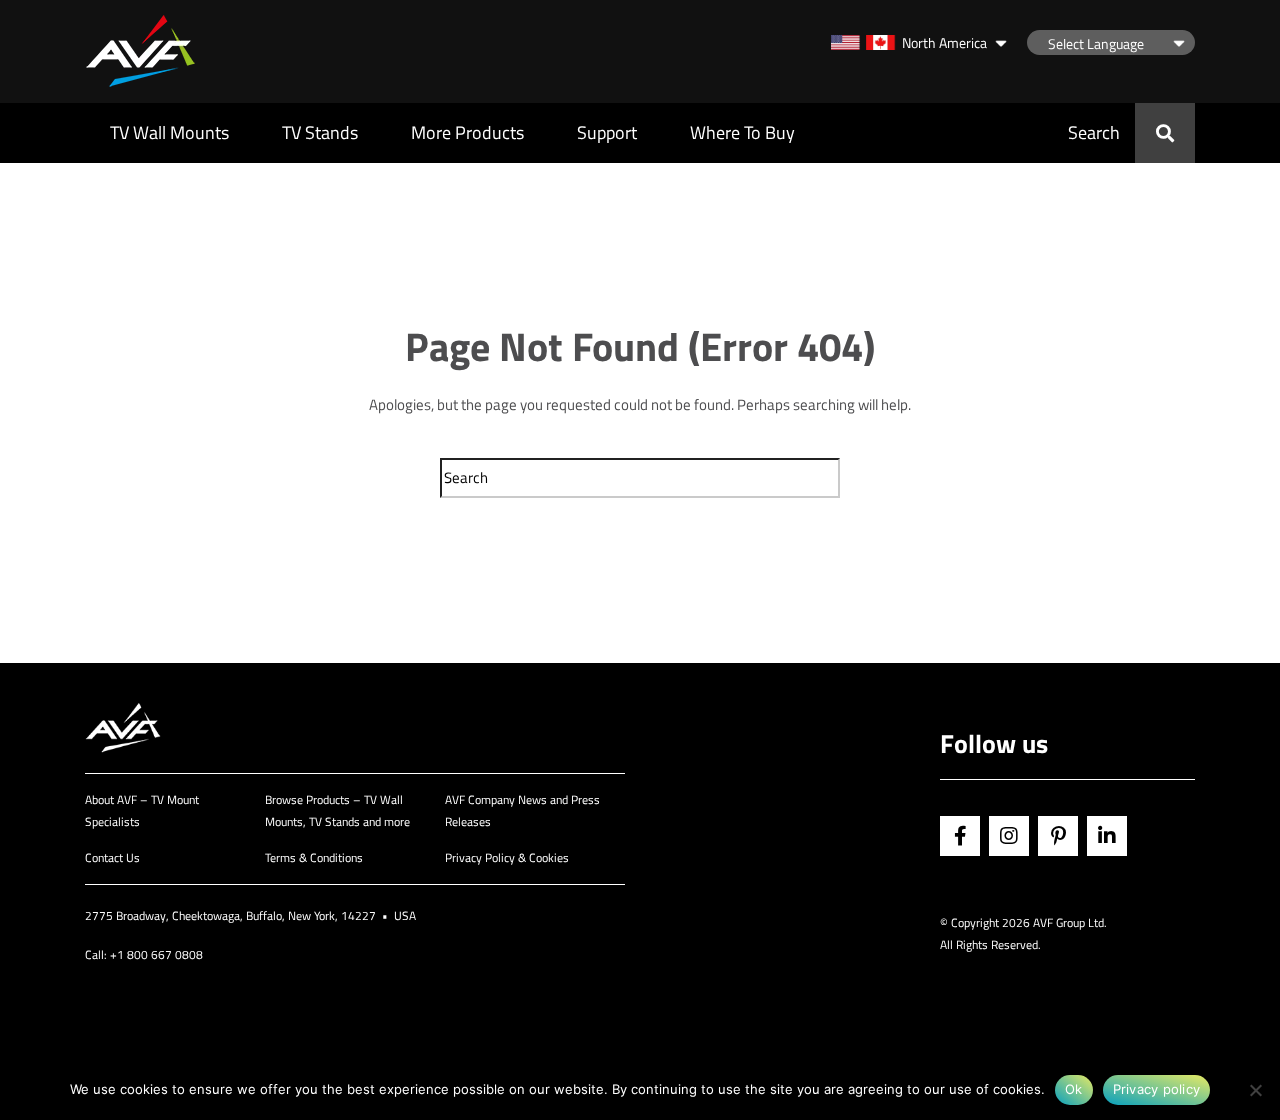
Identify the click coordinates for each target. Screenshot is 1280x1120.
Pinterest (1058, 836)
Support (607, 132)
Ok (1074, 1089)
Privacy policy (1157, 1089)
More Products (467, 132)
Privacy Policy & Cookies (507, 857)
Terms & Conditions (314, 857)
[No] (1255, 1090)
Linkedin (1107, 836)
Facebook (960, 836)
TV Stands (320, 132)
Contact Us (112, 857)
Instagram (1009, 836)
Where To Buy (742, 132)
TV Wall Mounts (169, 132)
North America (944, 42)
